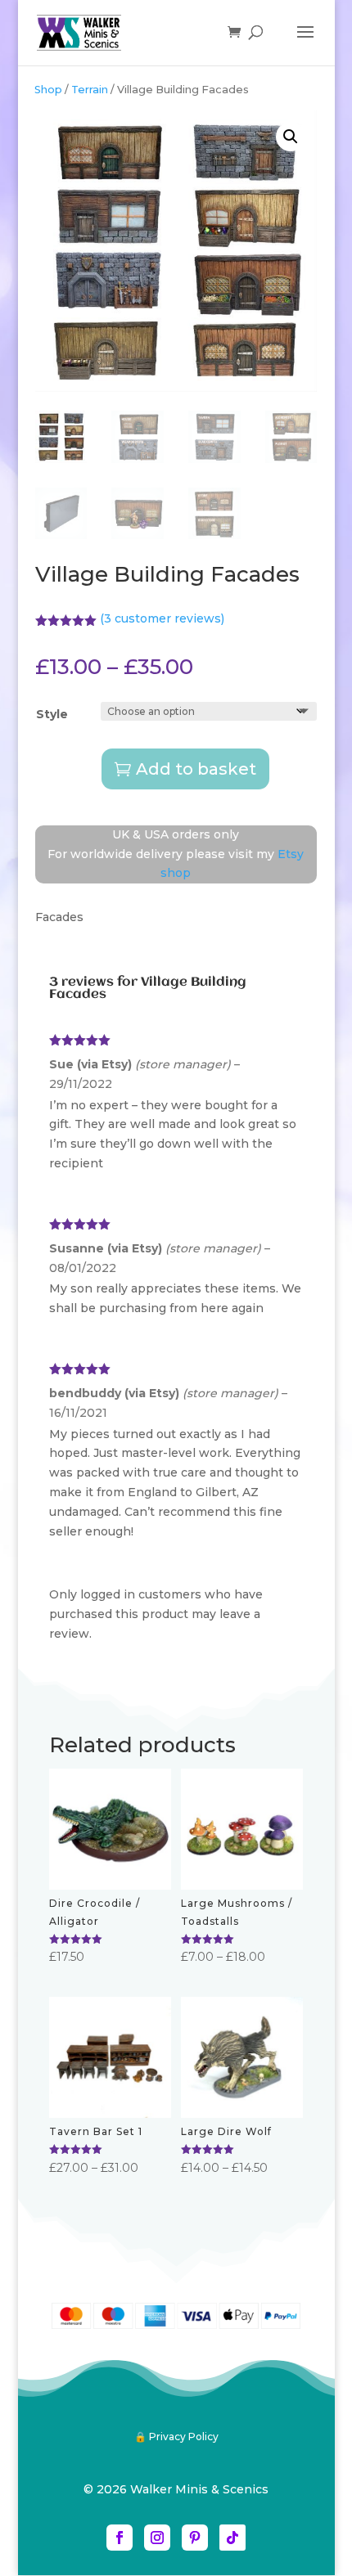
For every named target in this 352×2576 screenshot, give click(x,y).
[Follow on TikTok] (232, 2538)
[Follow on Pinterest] (195, 2538)
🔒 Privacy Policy (176, 2437)
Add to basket (196, 769)
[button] (291, 137)
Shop (48, 90)
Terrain (90, 90)
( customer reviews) (162, 618)
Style (52, 714)
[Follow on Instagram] (157, 2538)
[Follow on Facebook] (120, 2538)
